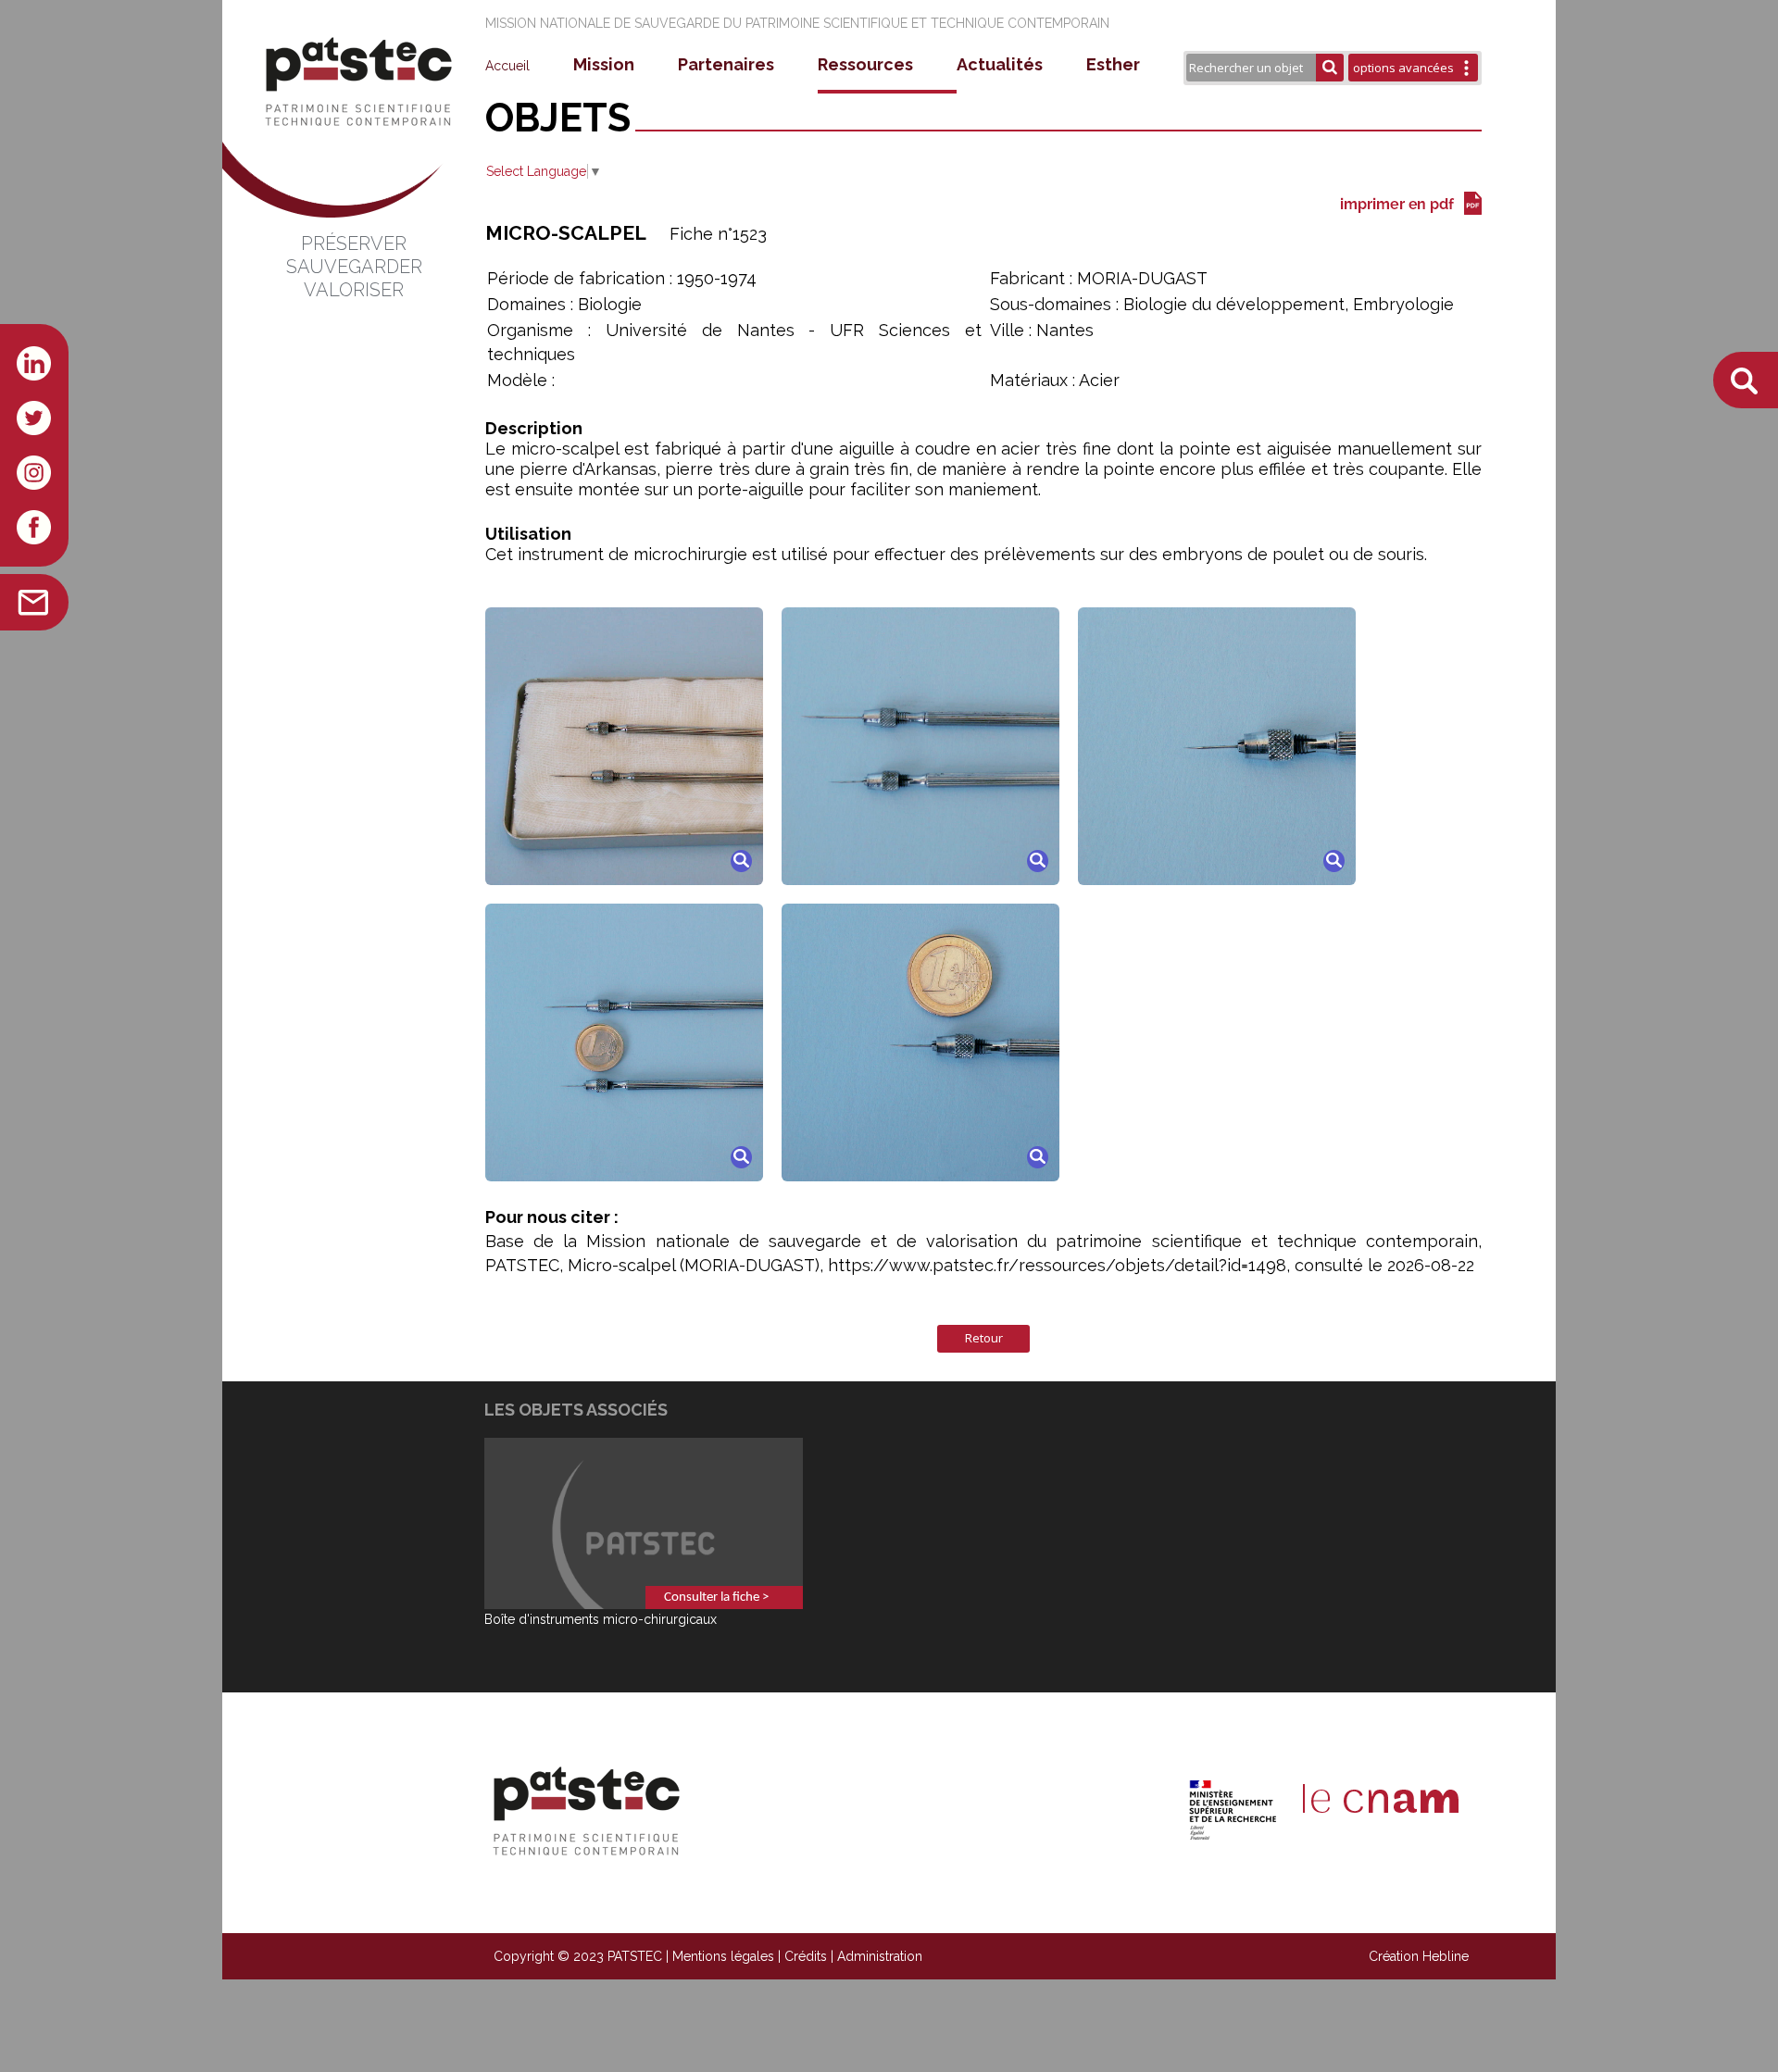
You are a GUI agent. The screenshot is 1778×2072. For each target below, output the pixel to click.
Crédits (806, 1956)
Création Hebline (1419, 1956)
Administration (880, 1956)
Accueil (507, 66)
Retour (984, 1338)
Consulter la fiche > (716, 1598)
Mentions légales (723, 1956)
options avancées (1403, 68)
